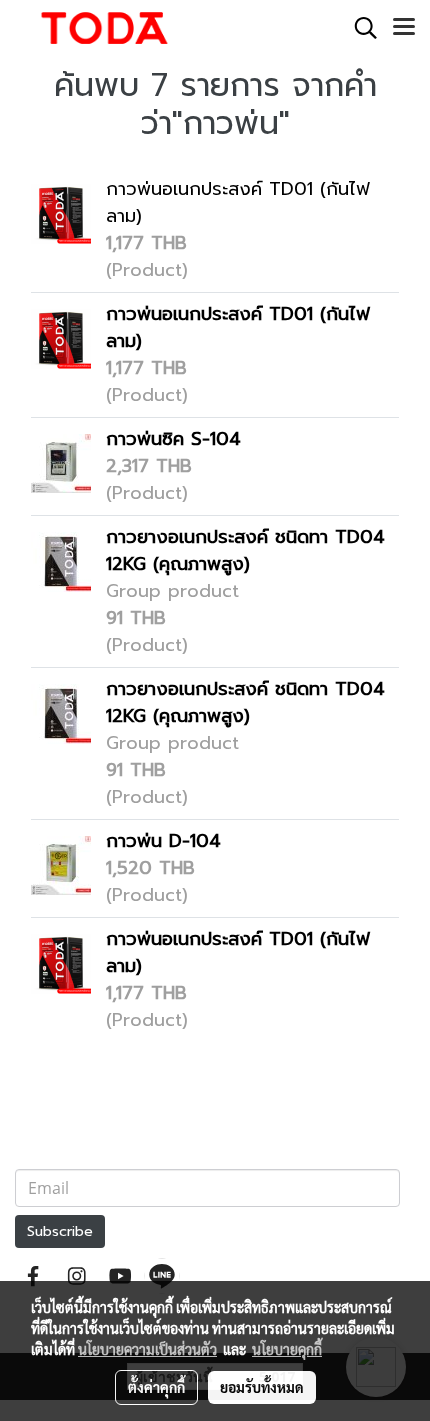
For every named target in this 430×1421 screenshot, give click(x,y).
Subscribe (60, 1231)
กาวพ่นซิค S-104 (173, 439)
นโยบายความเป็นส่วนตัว (147, 1349)
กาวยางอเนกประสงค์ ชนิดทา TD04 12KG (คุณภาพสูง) (245, 550)
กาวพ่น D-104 (163, 841)
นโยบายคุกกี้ (287, 1349)
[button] (359, 28)
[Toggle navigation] (404, 28)
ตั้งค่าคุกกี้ (156, 1387)
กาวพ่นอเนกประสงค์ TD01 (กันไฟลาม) (238, 202)
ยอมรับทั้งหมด (262, 1387)
